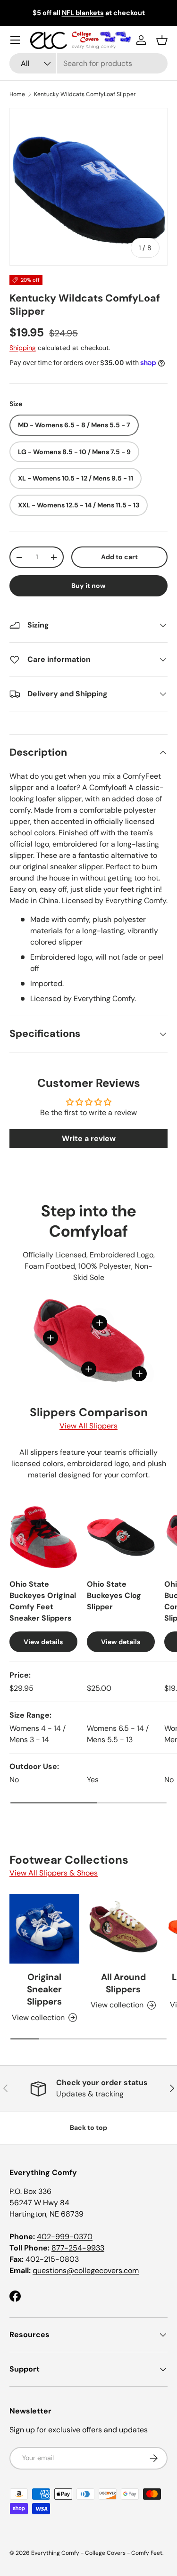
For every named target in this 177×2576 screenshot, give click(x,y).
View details (43, 1642)
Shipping (23, 348)
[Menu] (15, 40)
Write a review (89, 1138)
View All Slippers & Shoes (54, 1873)
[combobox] (88, 63)
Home (17, 94)
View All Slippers (88, 1426)
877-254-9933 (78, 2248)
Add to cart (119, 557)
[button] (162, 40)
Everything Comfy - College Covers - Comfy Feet (97, 2553)
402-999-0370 (65, 2237)
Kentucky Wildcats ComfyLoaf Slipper (85, 94)
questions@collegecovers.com (86, 2270)
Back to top (88, 2128)
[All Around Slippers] (124, 1929)
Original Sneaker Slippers (44, 1989)
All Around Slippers (123, 1983)
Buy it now (88, 586)
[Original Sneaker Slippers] (44, 1929)
